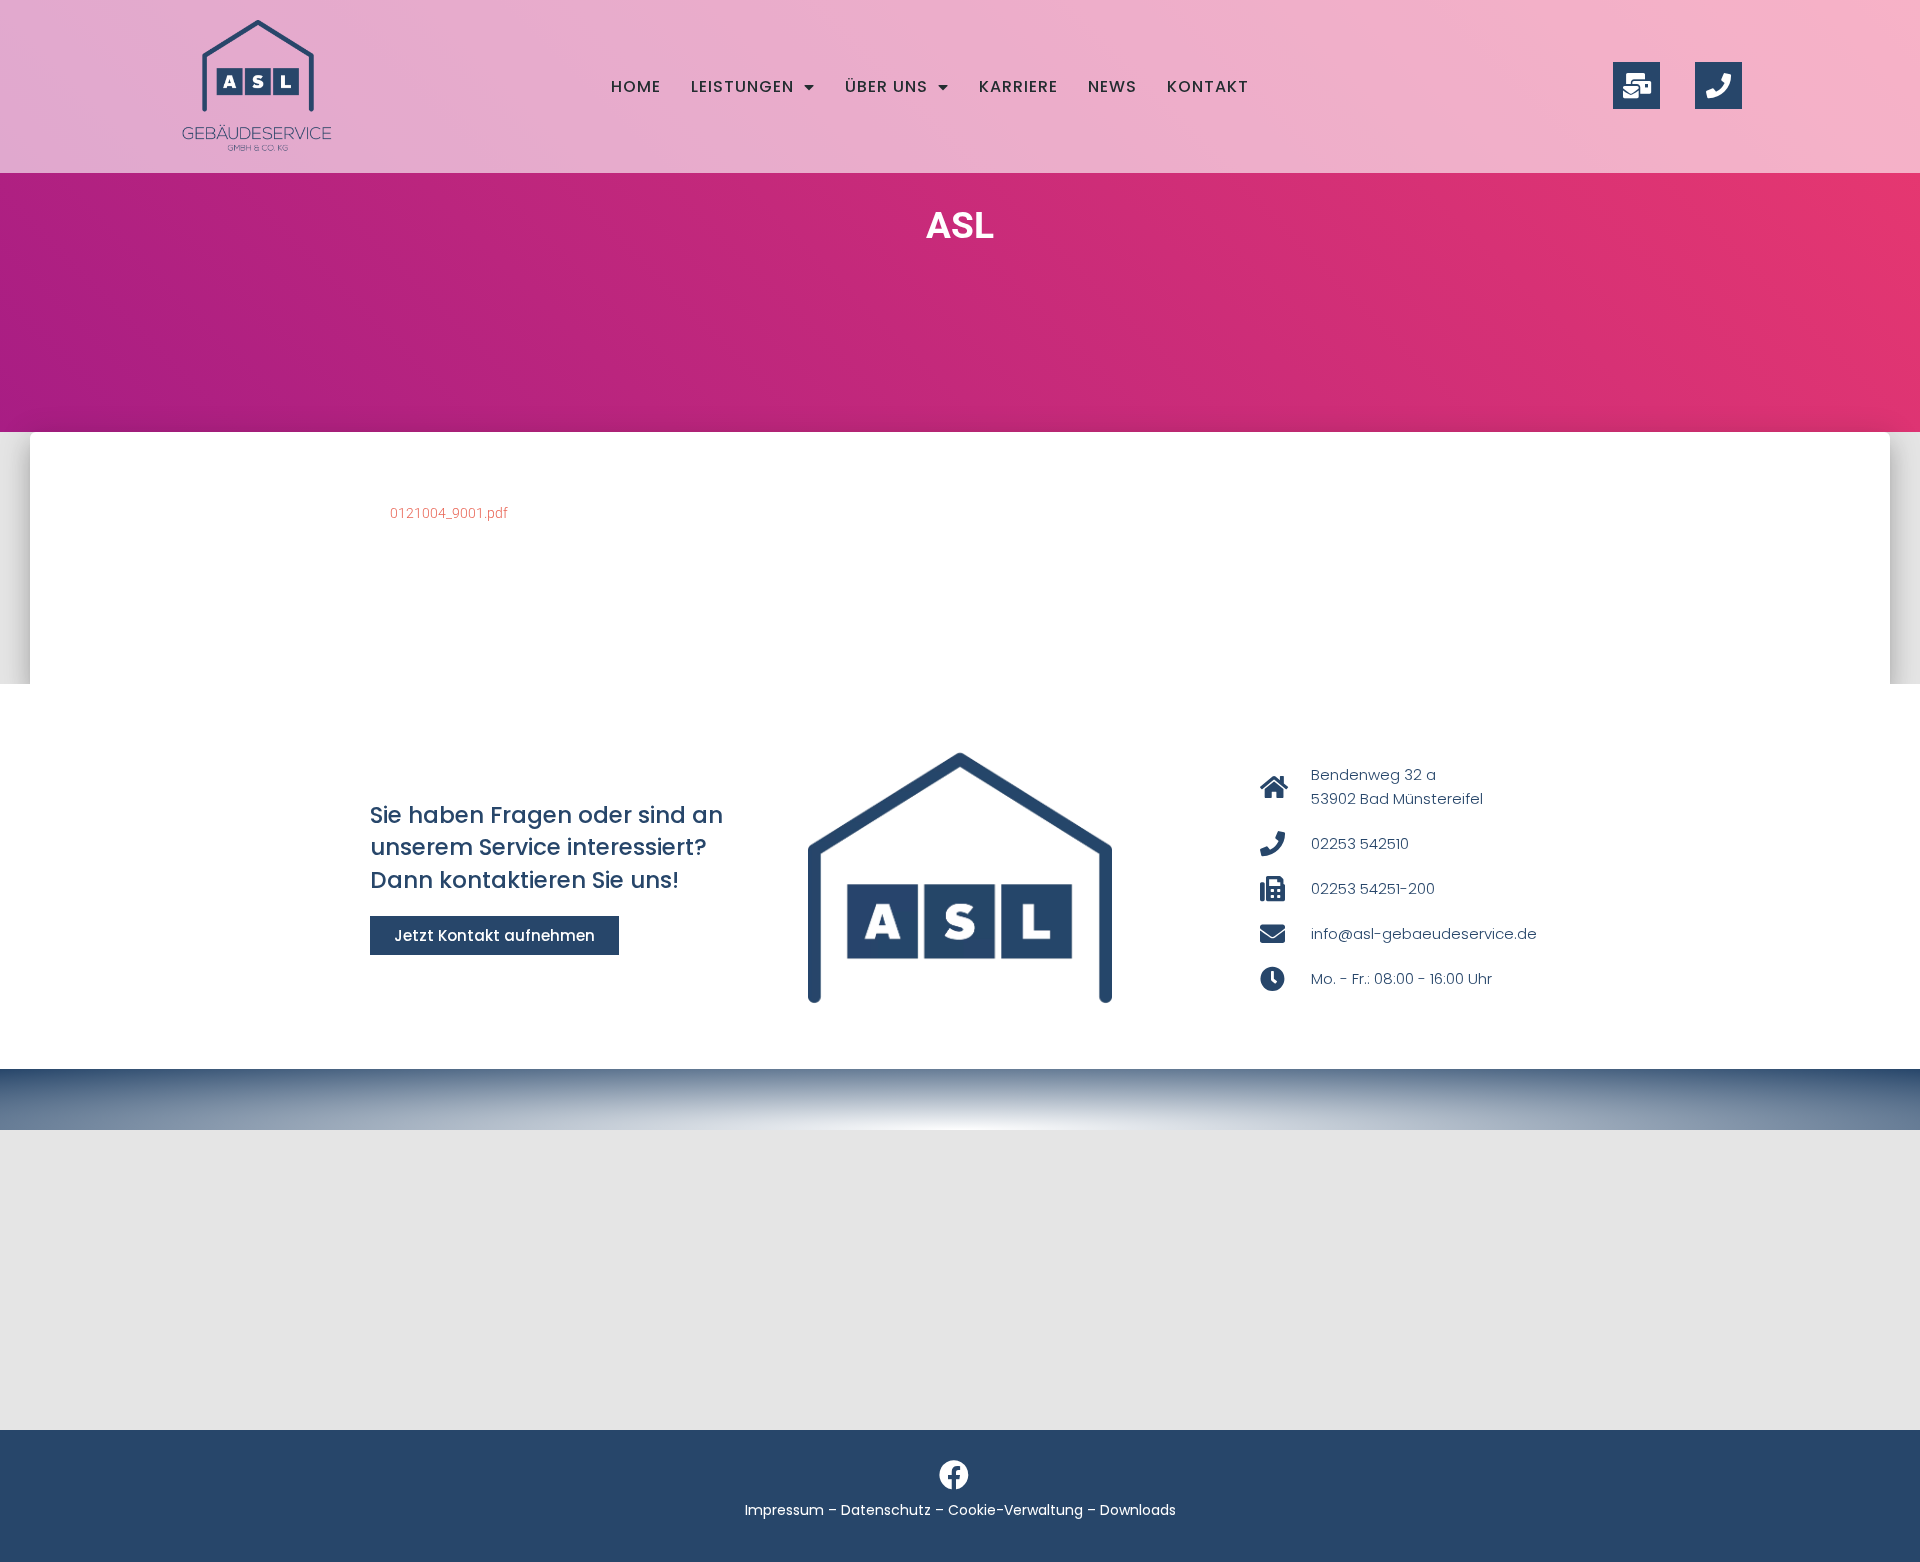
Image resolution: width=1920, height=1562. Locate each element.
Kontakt (1208, 86)
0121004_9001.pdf (449, 513)
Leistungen (742, 86)
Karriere (1018, 86)
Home (636, 86)
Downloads (1138, 1510)
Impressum (784, 1510)
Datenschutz (886, 1510)
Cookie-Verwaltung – (1024, 1510)
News (1112, 86)
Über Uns (886, 86)
